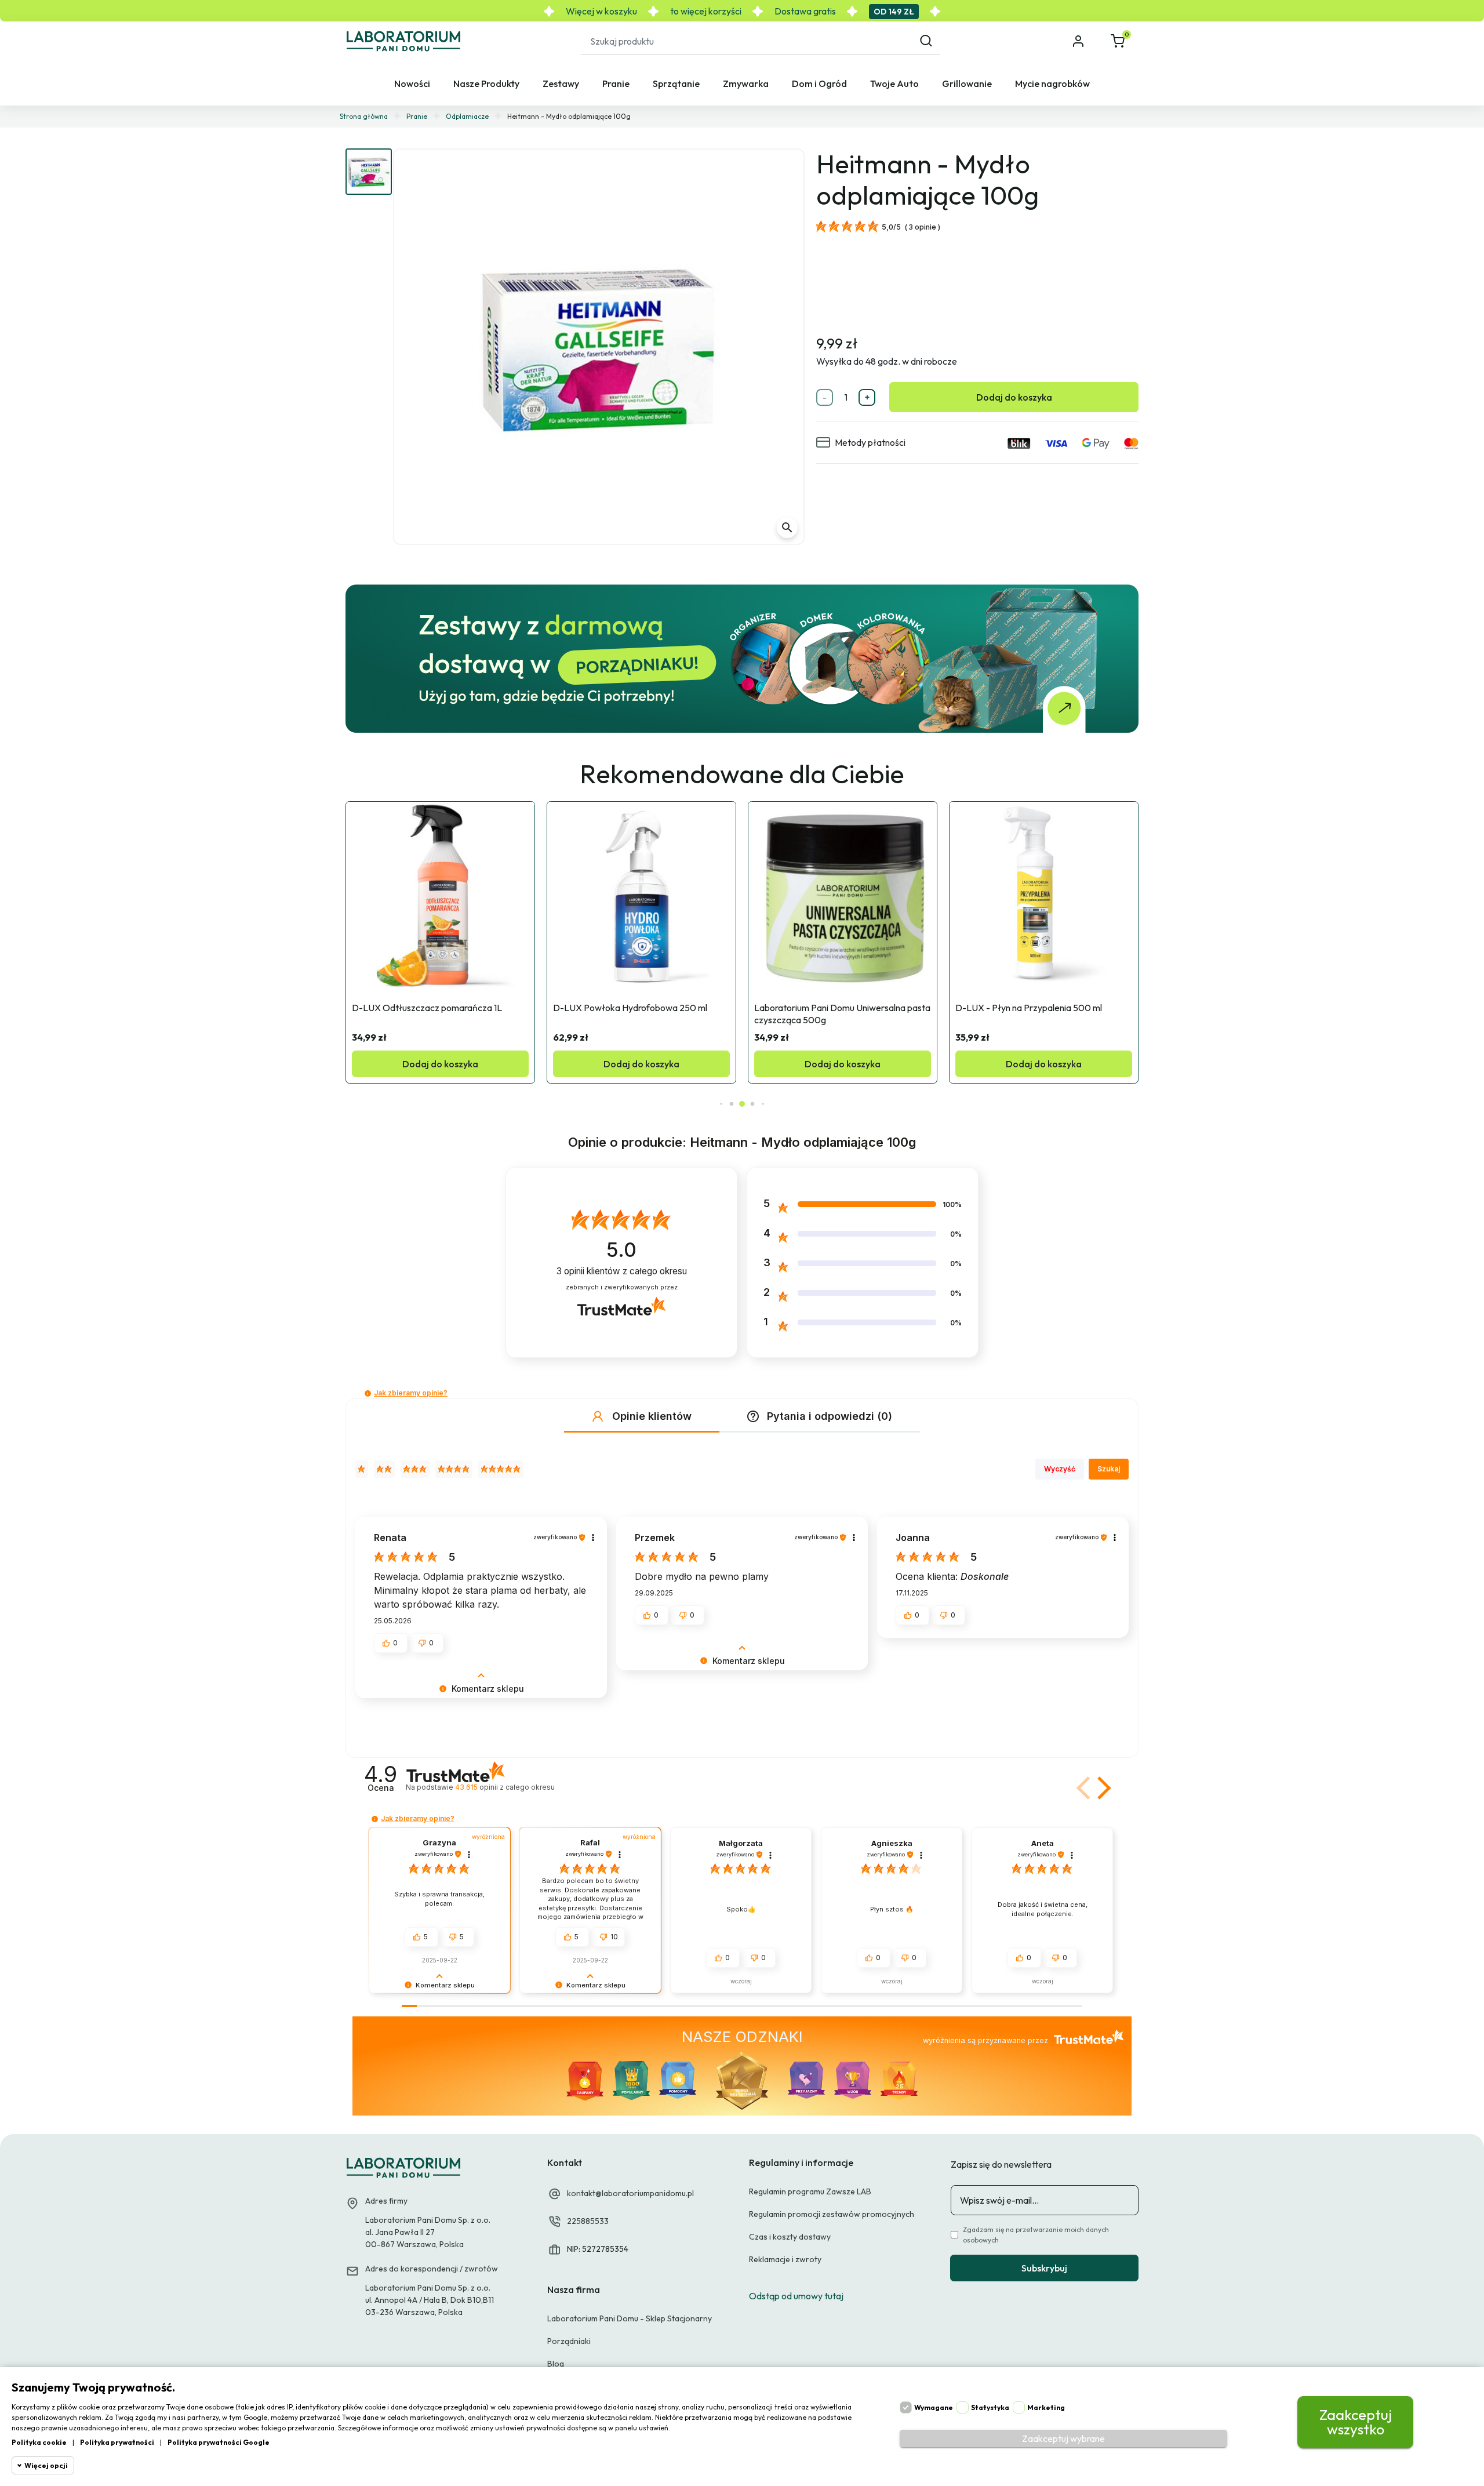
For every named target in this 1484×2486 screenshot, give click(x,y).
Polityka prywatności (117, 2442)
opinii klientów (622, 1271)
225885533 (588, 2221)
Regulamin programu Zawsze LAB (810, 2191)
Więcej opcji (46, 2465)
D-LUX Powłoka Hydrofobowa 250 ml (429, 1008)
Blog (556, 2364)
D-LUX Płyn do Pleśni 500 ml (1014, 1008)
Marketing (1046, 2407)
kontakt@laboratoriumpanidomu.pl (630, 2193)
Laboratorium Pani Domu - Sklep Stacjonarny (630, 2318)
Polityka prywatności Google (219, 2442)
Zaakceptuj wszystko (1356, 2422)
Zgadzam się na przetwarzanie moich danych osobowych (1036, 2235)
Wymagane (934, 2407)
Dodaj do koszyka (1014, 397)
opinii (505, 1787)
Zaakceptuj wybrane (1063, 2438)
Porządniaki (569, 2341)
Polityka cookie (39, 2442)
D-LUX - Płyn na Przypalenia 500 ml (828, 1008)
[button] (1119, 41)
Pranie (417, 116)
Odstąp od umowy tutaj (796, 2296)
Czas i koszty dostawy (790, 2237)
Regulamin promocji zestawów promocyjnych (832, 2214)
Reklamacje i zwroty (785, 2259)
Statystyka (990, 2407)
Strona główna (364, 116)
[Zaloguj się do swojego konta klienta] (1079, 41)
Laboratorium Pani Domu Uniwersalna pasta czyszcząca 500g (641, 1014)
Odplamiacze (467, 116)
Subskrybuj (1044, 2268)
